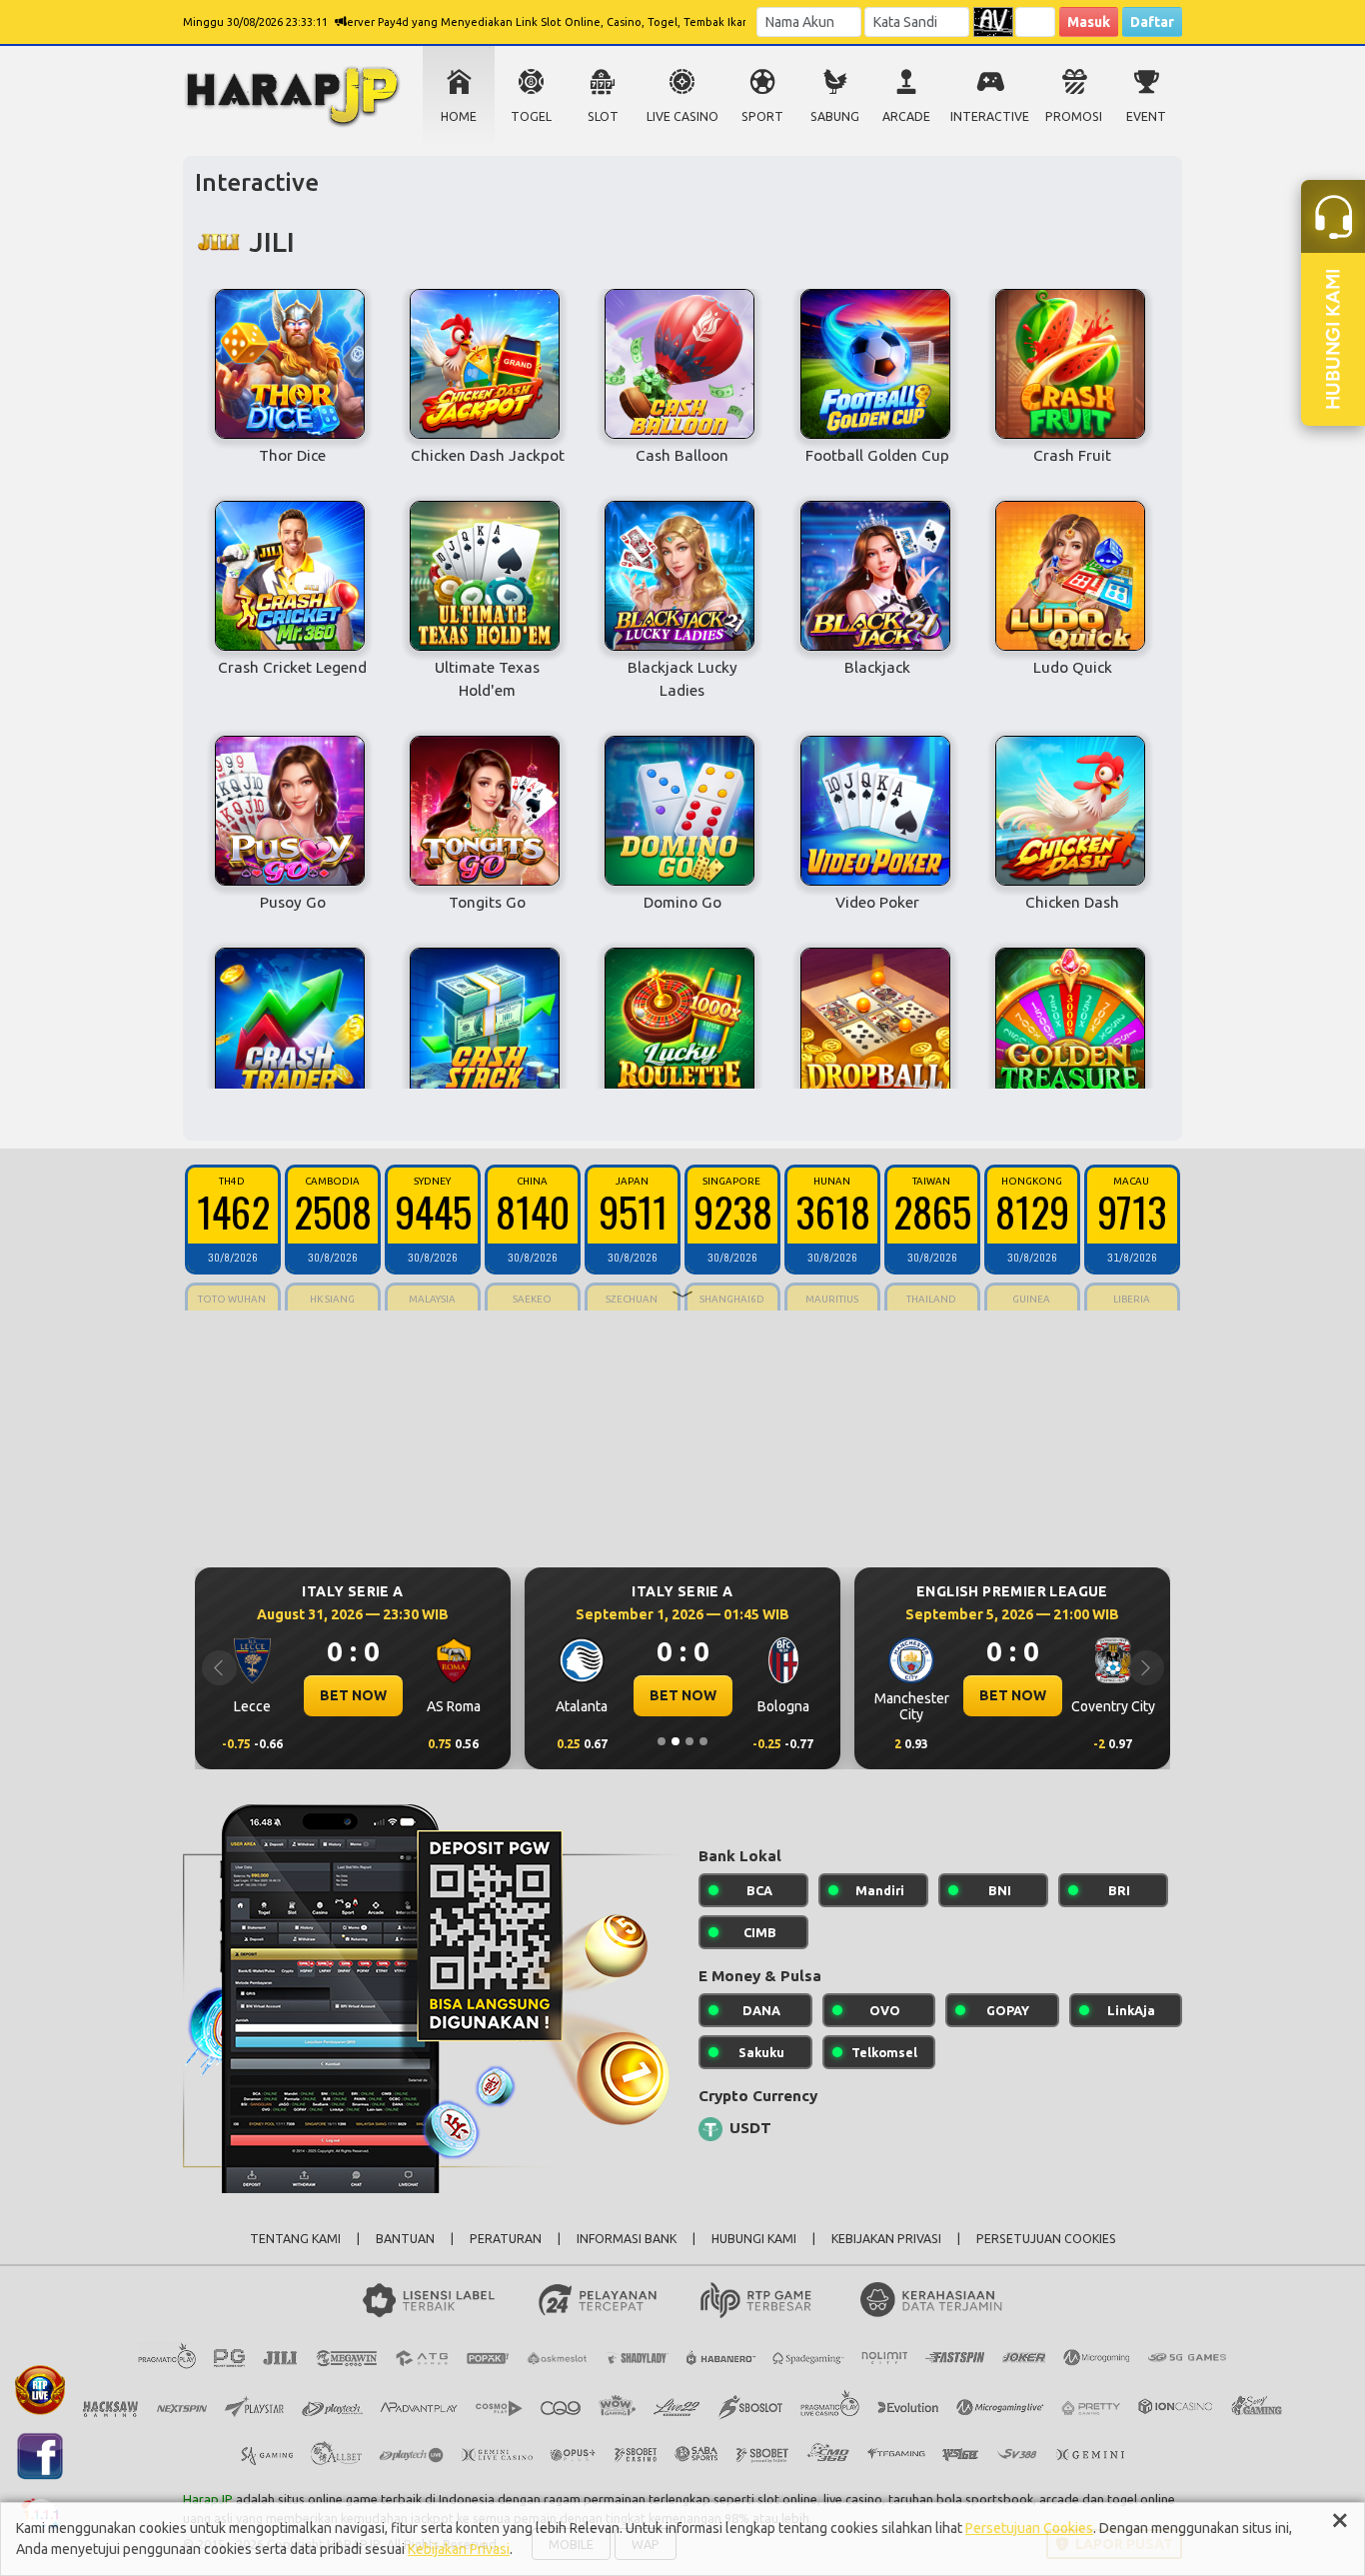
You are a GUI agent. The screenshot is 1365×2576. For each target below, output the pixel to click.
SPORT (762, 116)
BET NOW (353, 1695)
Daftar (1152, 22)
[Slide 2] (676, 1741)
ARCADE (906, 116)
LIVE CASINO (682, 116)
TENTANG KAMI (295, 2239)
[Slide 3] (689, 1741)
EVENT (1146, 116)
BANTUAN (405, 2239)
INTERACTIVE (990, 116)
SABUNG (835, 116)
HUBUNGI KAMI (754, 2239)
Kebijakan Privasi (459, 2549)
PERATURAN (506, 2239)
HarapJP (208, 2499)
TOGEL (531, 116)
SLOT (603, 116)
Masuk (1089, 22)
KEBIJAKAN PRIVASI (886, 2239)
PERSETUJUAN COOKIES (1046, 2239)
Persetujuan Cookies (1029, 2528)
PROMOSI (1074, 116)
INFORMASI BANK (627, 2239)
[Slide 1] (662, 1741)
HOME (459, 116)
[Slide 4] (703, 1741)
